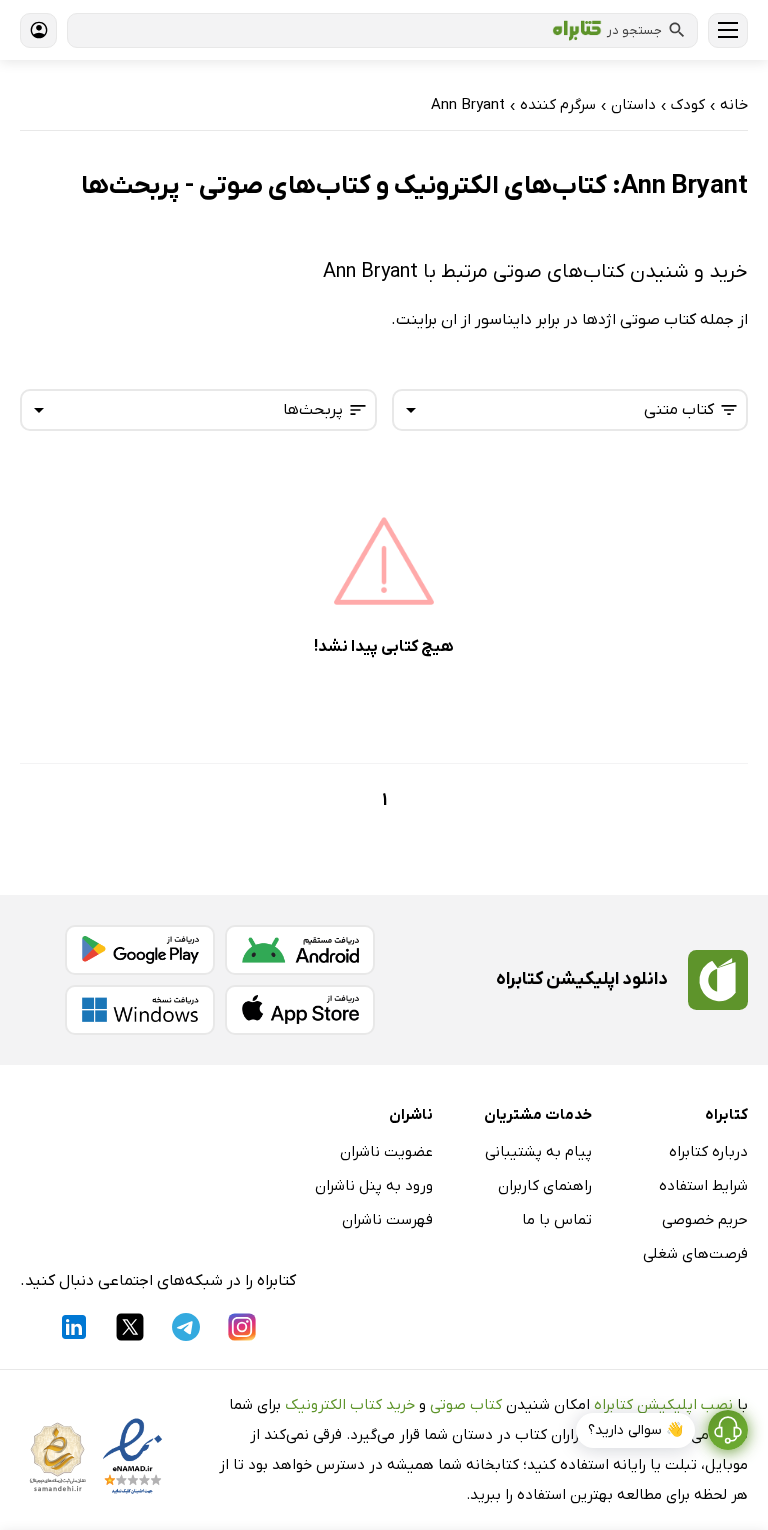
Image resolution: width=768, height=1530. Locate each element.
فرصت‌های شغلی (695, 1254)
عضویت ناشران (386, 1152)
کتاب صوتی (466, 1405)
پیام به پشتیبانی (538, 1152)
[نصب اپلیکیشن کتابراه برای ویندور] (140, 1010)
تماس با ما (557, 1220)
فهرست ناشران (387, 1220)
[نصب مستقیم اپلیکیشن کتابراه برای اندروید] (300, 950)
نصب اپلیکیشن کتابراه (663, 1405)
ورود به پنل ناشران (374, 1186)
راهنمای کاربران (545, 1186)
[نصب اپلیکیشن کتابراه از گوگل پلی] (140, 950)
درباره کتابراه (708, 1152)
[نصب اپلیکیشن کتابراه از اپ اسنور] (300, 1010)
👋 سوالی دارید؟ (635, 1430)
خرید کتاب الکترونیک (350, 1405)
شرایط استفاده (703, 1186)
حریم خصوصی (705, 1220)
